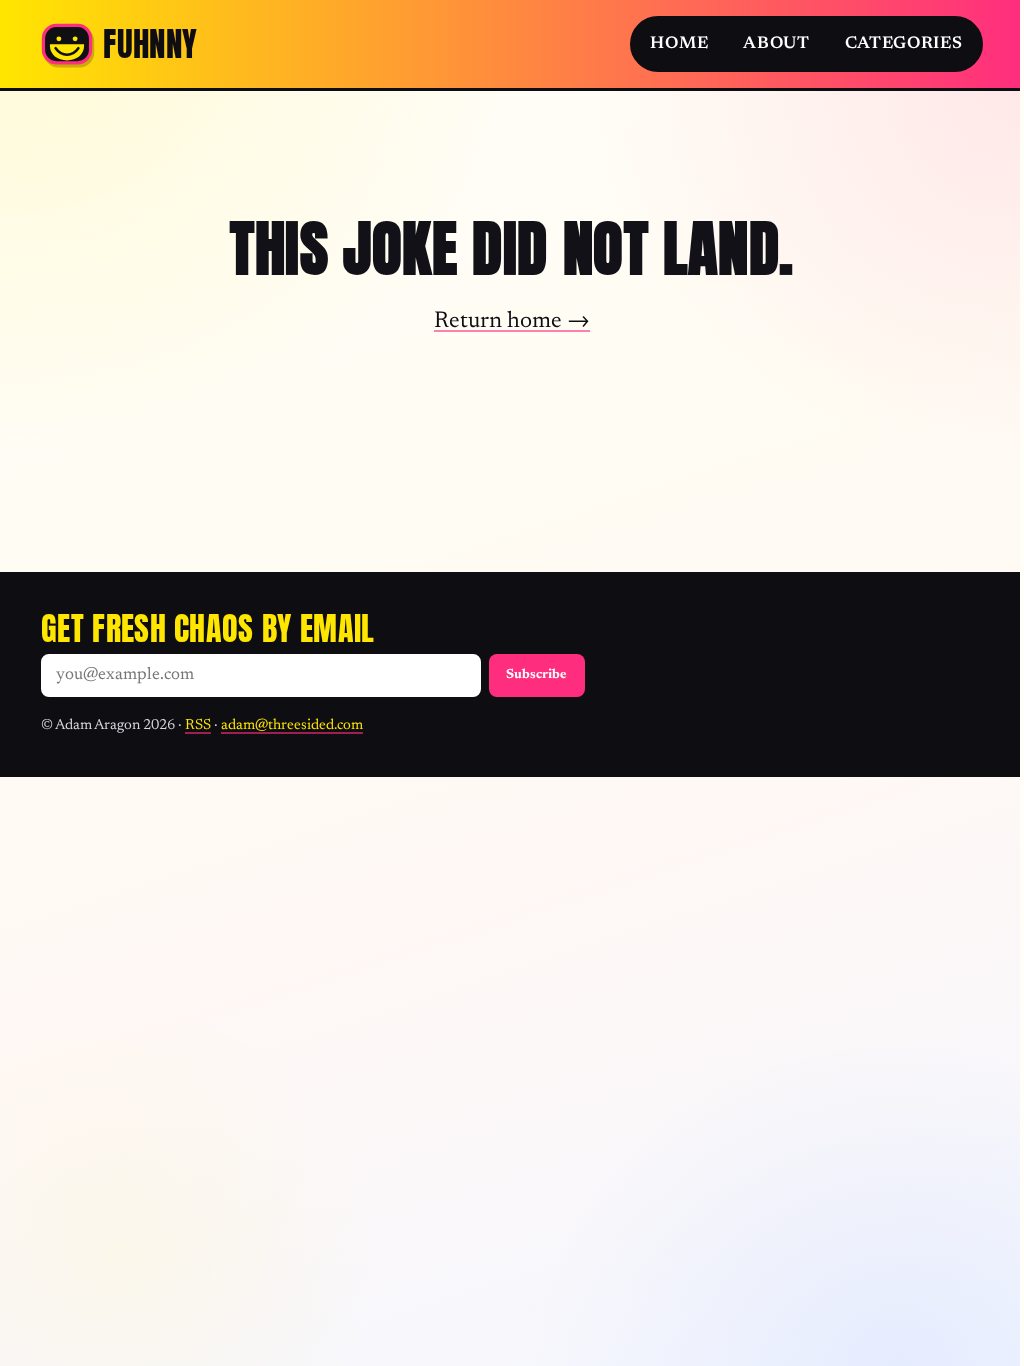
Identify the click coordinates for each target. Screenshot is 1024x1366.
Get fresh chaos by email (208, 628)
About (776, 44)
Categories (889, 44)
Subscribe (536, 675)
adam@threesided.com (292, 725)
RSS (198, 725)
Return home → (505, 321)
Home (679, 44)
